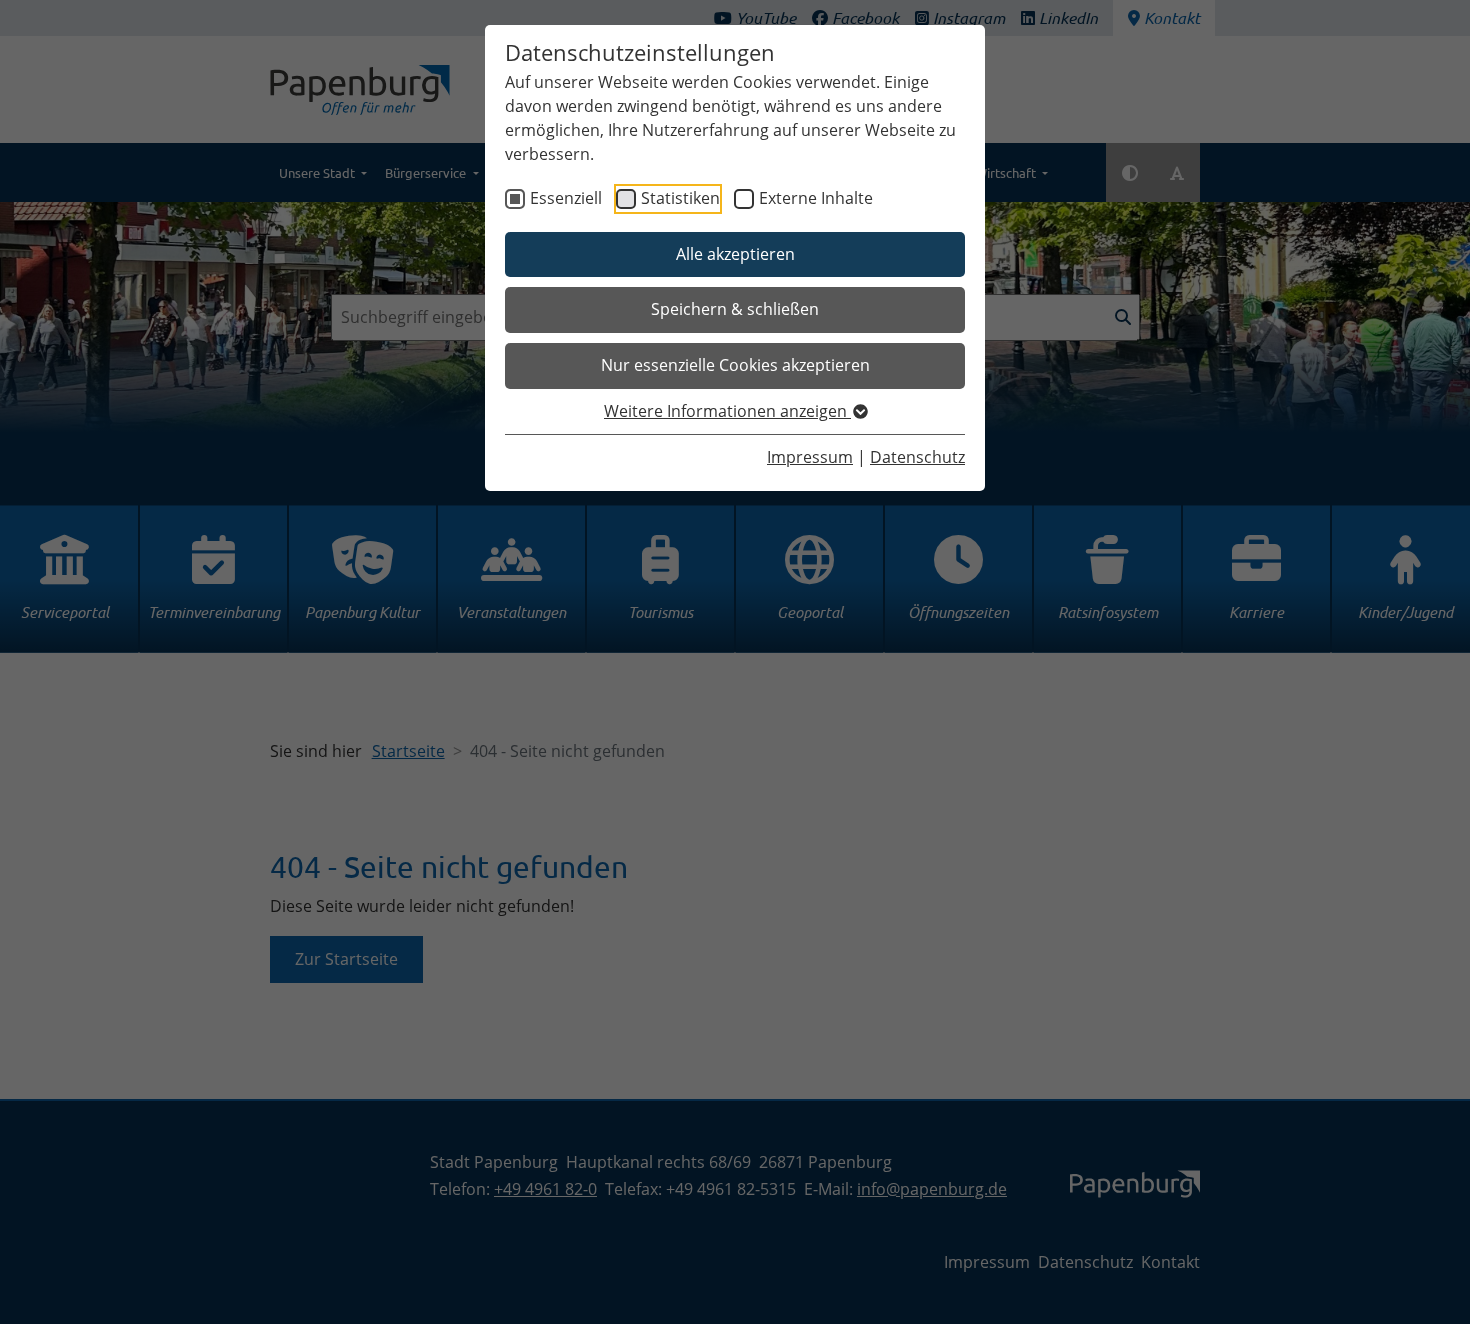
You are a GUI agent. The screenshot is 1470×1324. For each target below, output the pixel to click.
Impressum (810, 457)
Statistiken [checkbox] (680, 198)
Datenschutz (917, 457)
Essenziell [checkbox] (566, 198)
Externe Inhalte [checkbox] (816, 198)
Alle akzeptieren (735, 254)
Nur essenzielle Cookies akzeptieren (735, 365)
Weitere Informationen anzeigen (727, 411)
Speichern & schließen (735, 309)
